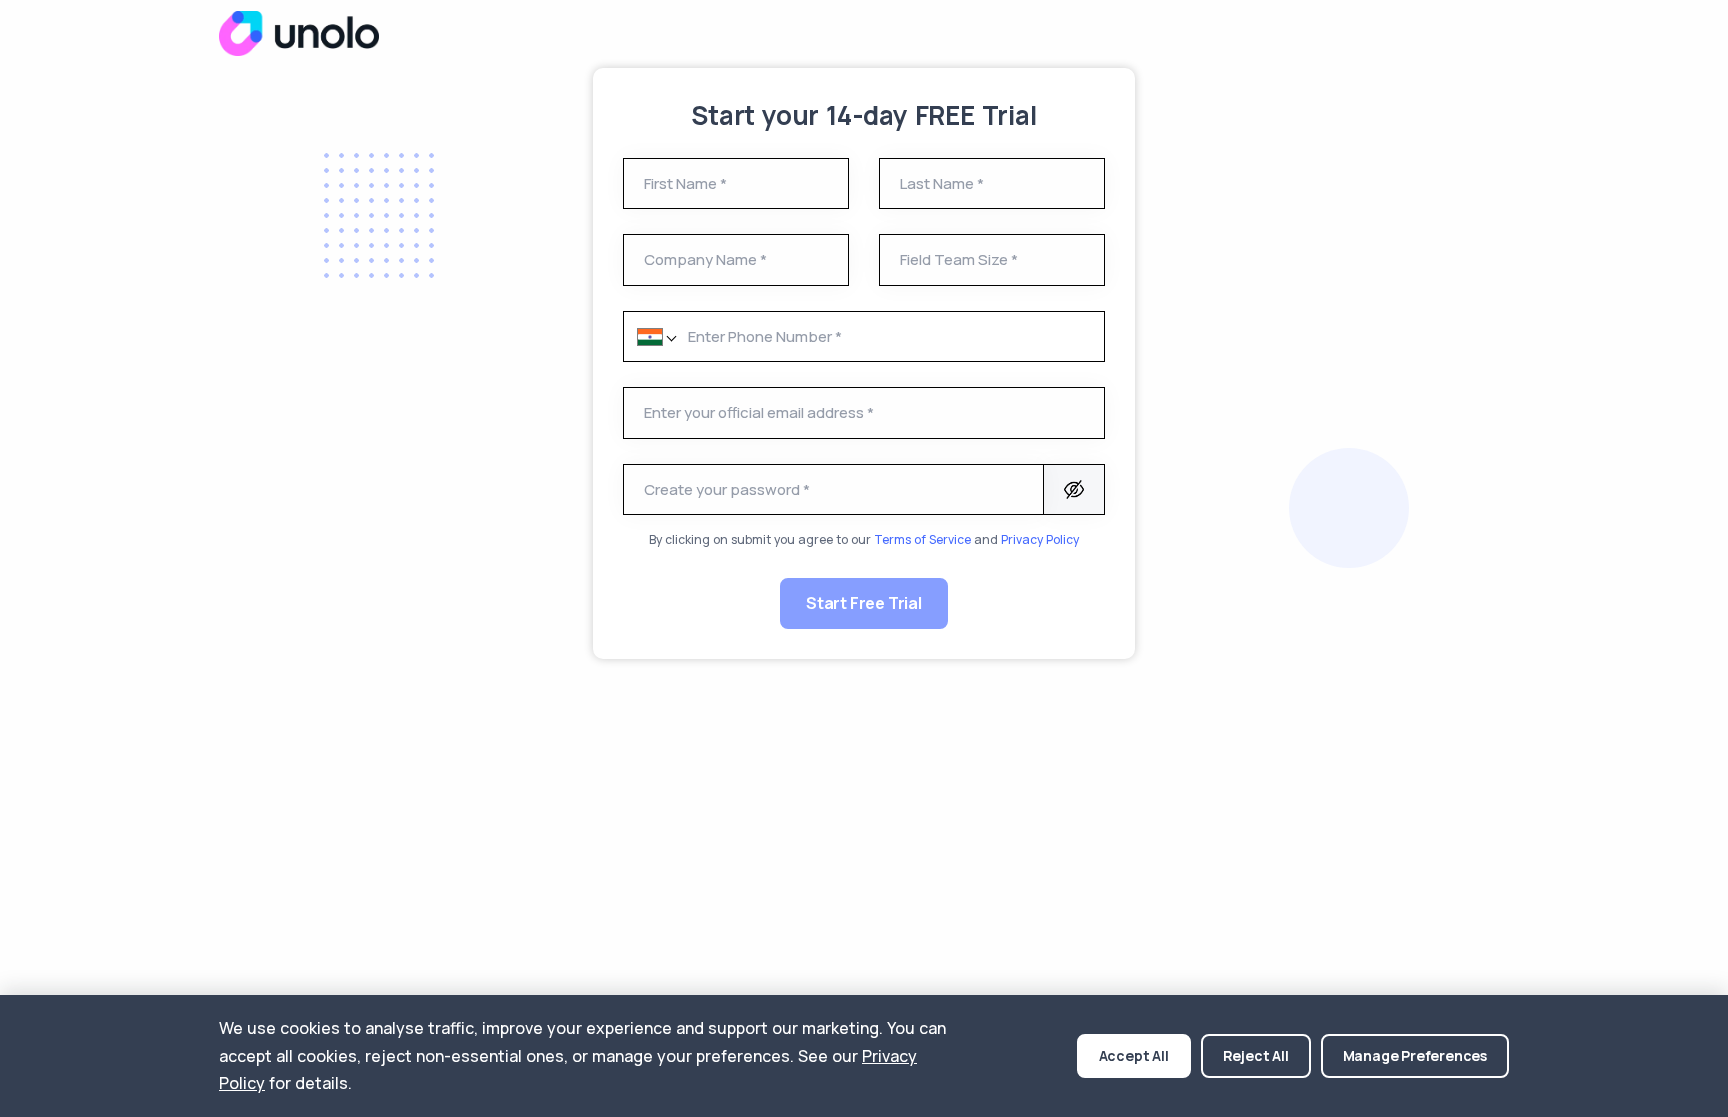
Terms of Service (922, 539)
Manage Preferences (1415, 1055)
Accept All (1134, 1055)
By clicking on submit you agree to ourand (864, 539)
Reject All (1256, 1055)
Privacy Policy (1040, 539)
